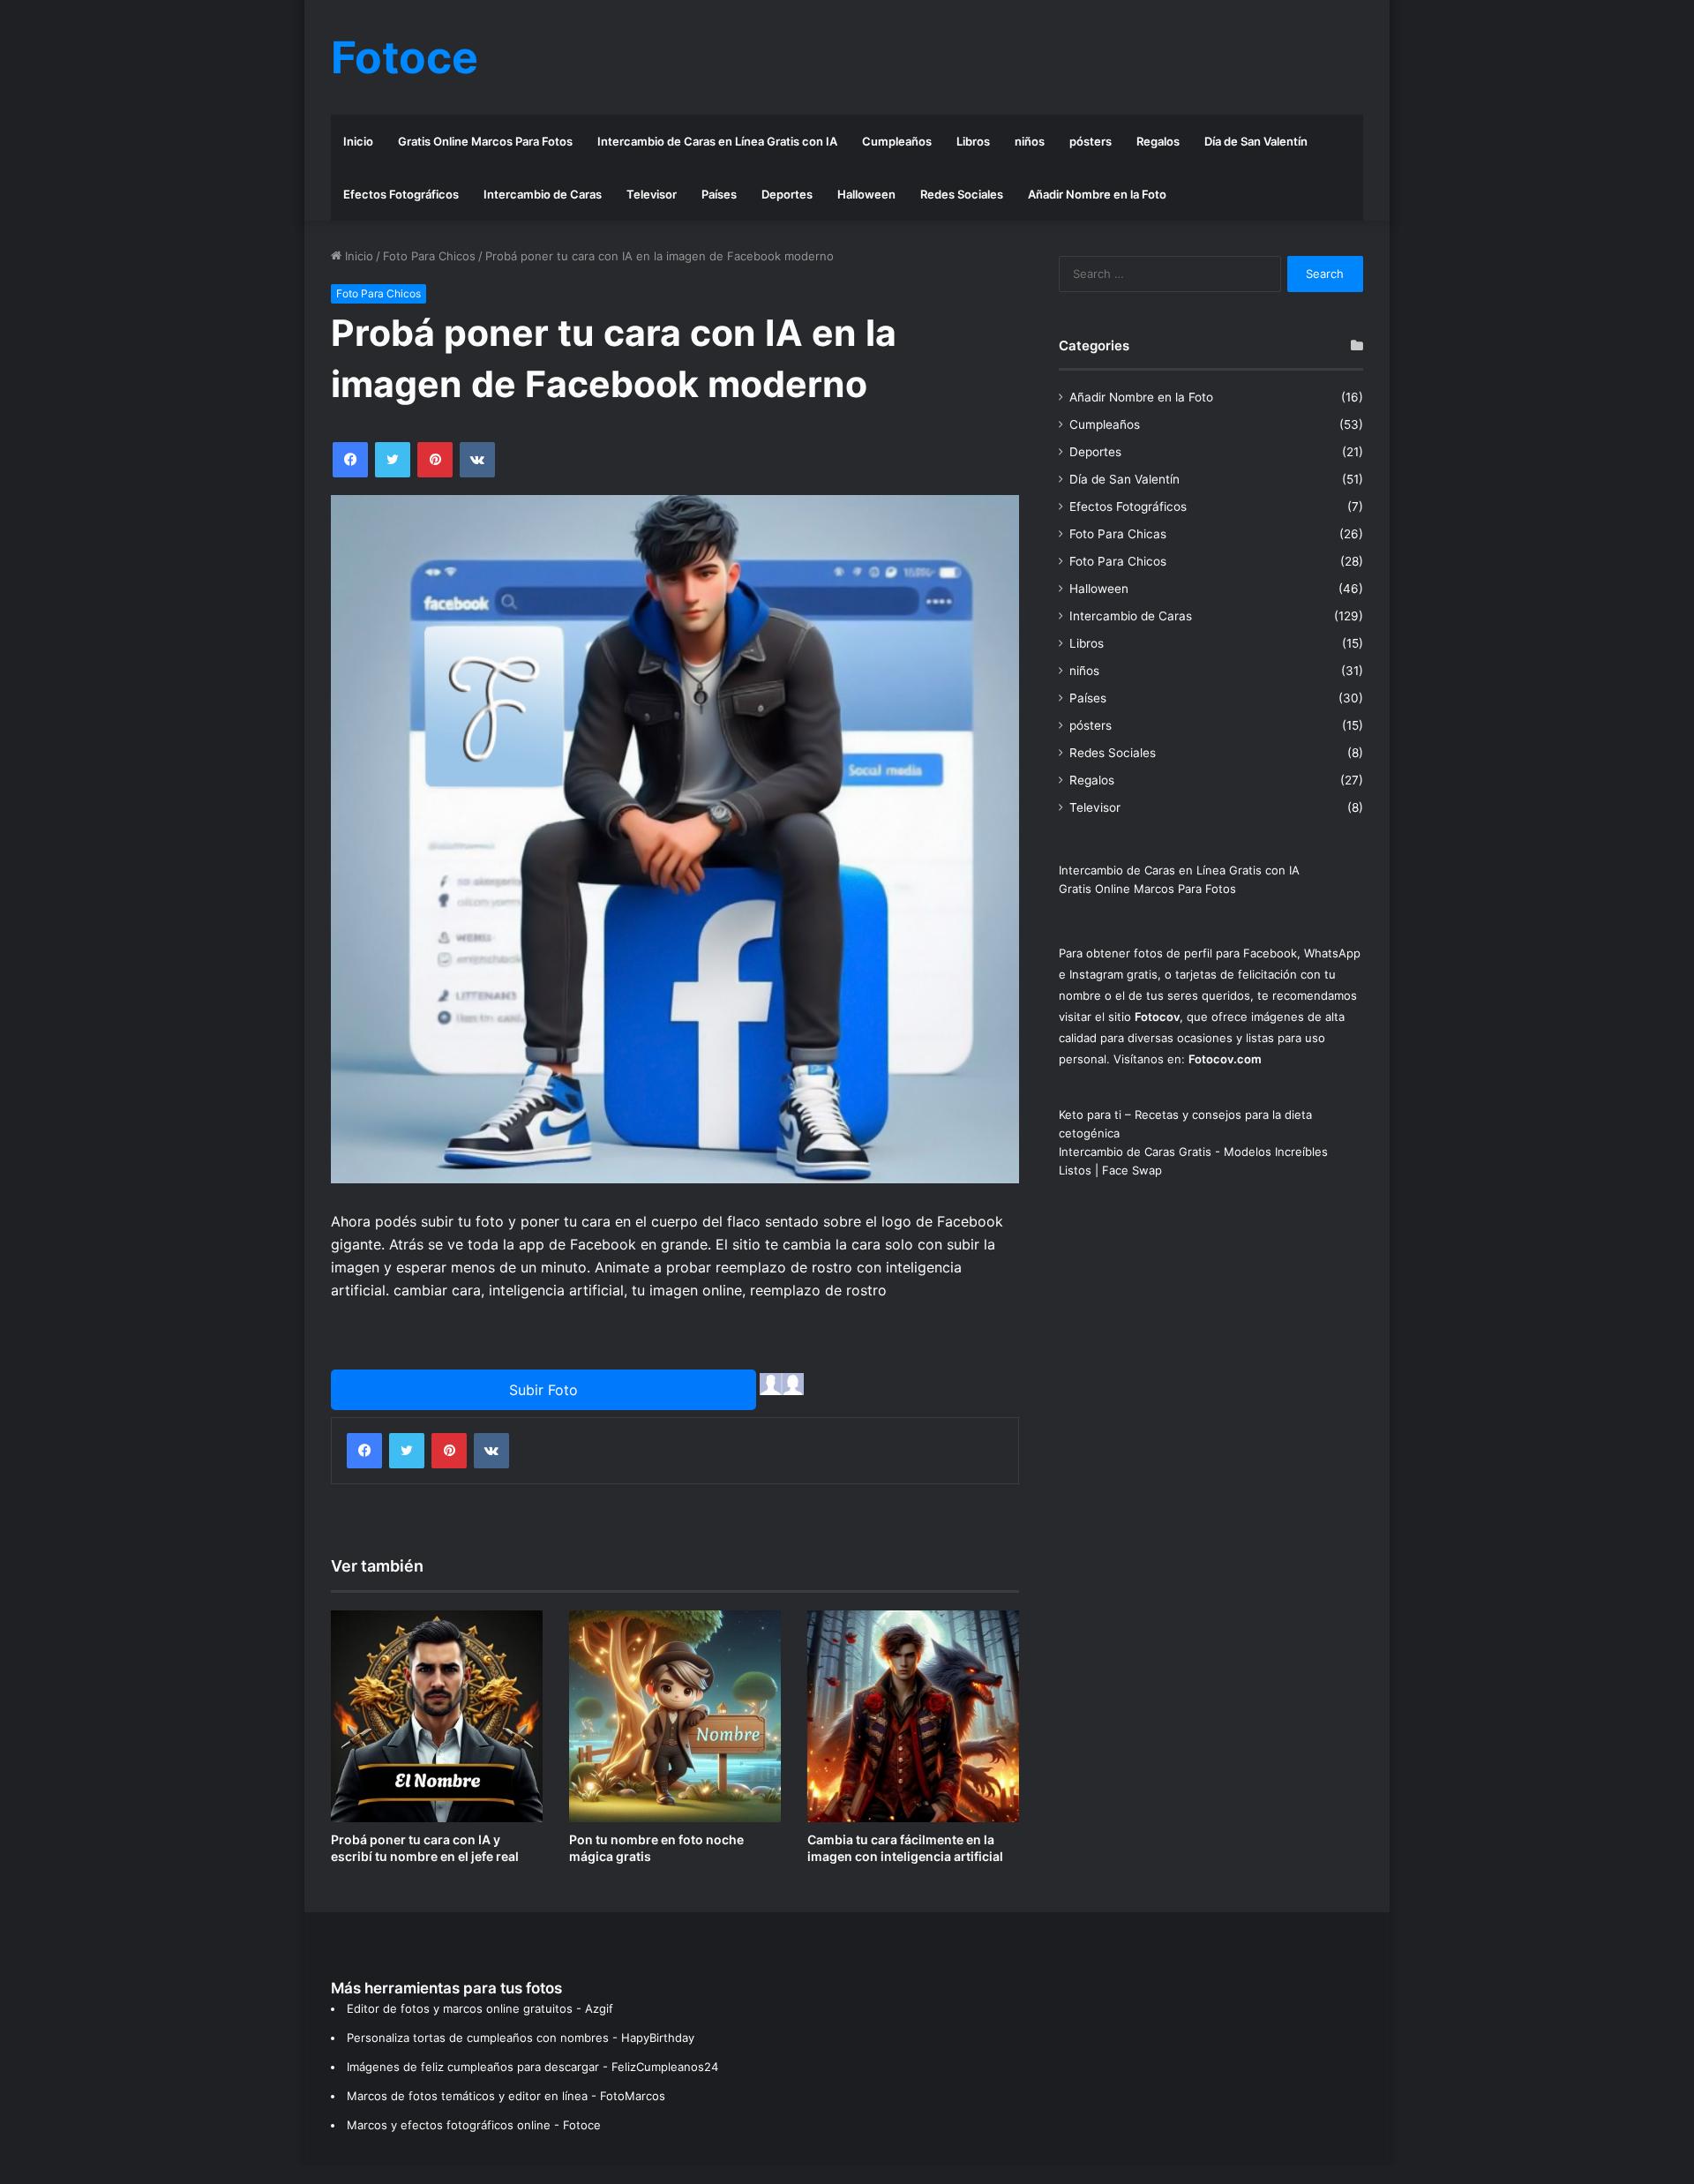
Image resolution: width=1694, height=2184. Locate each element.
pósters (1091, 141)
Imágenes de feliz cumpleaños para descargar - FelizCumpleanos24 (532, 2067)
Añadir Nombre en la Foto (1097, 194)
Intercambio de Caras (543, 194)
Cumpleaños (897, 141)
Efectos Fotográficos (401, 194)
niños (1030, 141)
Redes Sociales (962, 194)
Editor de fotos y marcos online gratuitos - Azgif (480, 2008)
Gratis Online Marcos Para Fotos (485, 141)
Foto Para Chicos (429, 256)
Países (719, 194)
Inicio (358, 141)
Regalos (1158, 141)
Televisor (652, 194)
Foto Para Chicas (1118, 534)
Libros (973, 141)
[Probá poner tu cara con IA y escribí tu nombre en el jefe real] (437, 1716)
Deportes (787, 194)
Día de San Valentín (1256, 141)
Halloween (866, 194)
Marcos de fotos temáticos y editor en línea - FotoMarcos (506, 2096)
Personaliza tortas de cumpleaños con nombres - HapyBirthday (521, 2038)
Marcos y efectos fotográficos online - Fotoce (474, 2125)
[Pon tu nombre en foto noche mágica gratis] (675, 1716)
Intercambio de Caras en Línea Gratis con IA (717, 141)
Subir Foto (543, 1390)
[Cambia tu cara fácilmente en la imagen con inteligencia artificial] (913, 1716)
